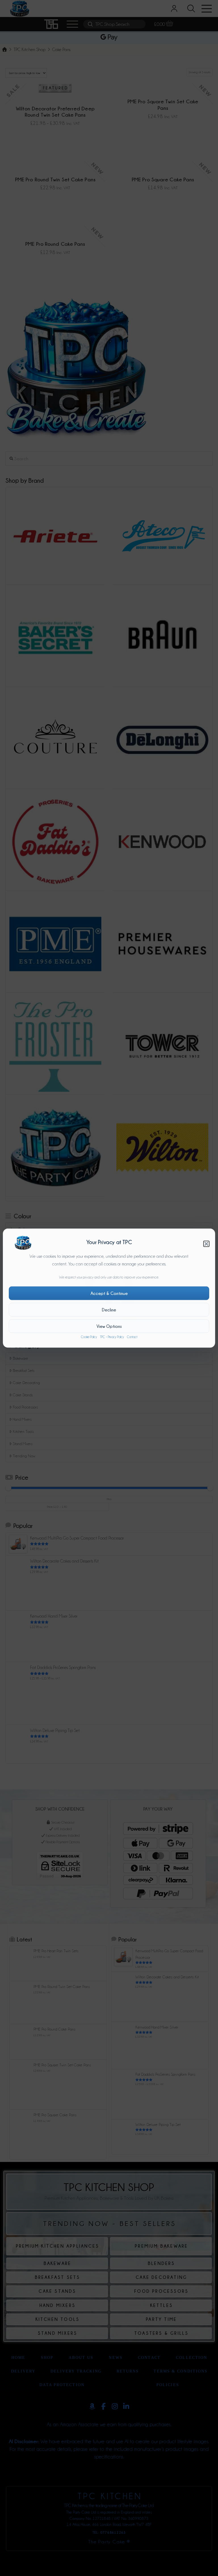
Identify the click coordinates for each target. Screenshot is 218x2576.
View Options (109, 1326)
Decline (109, 1310)
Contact (132, 1337)
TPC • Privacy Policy (112, 1337)
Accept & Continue (109, 1293)
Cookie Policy (89, 1337)
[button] (206, 1244)
